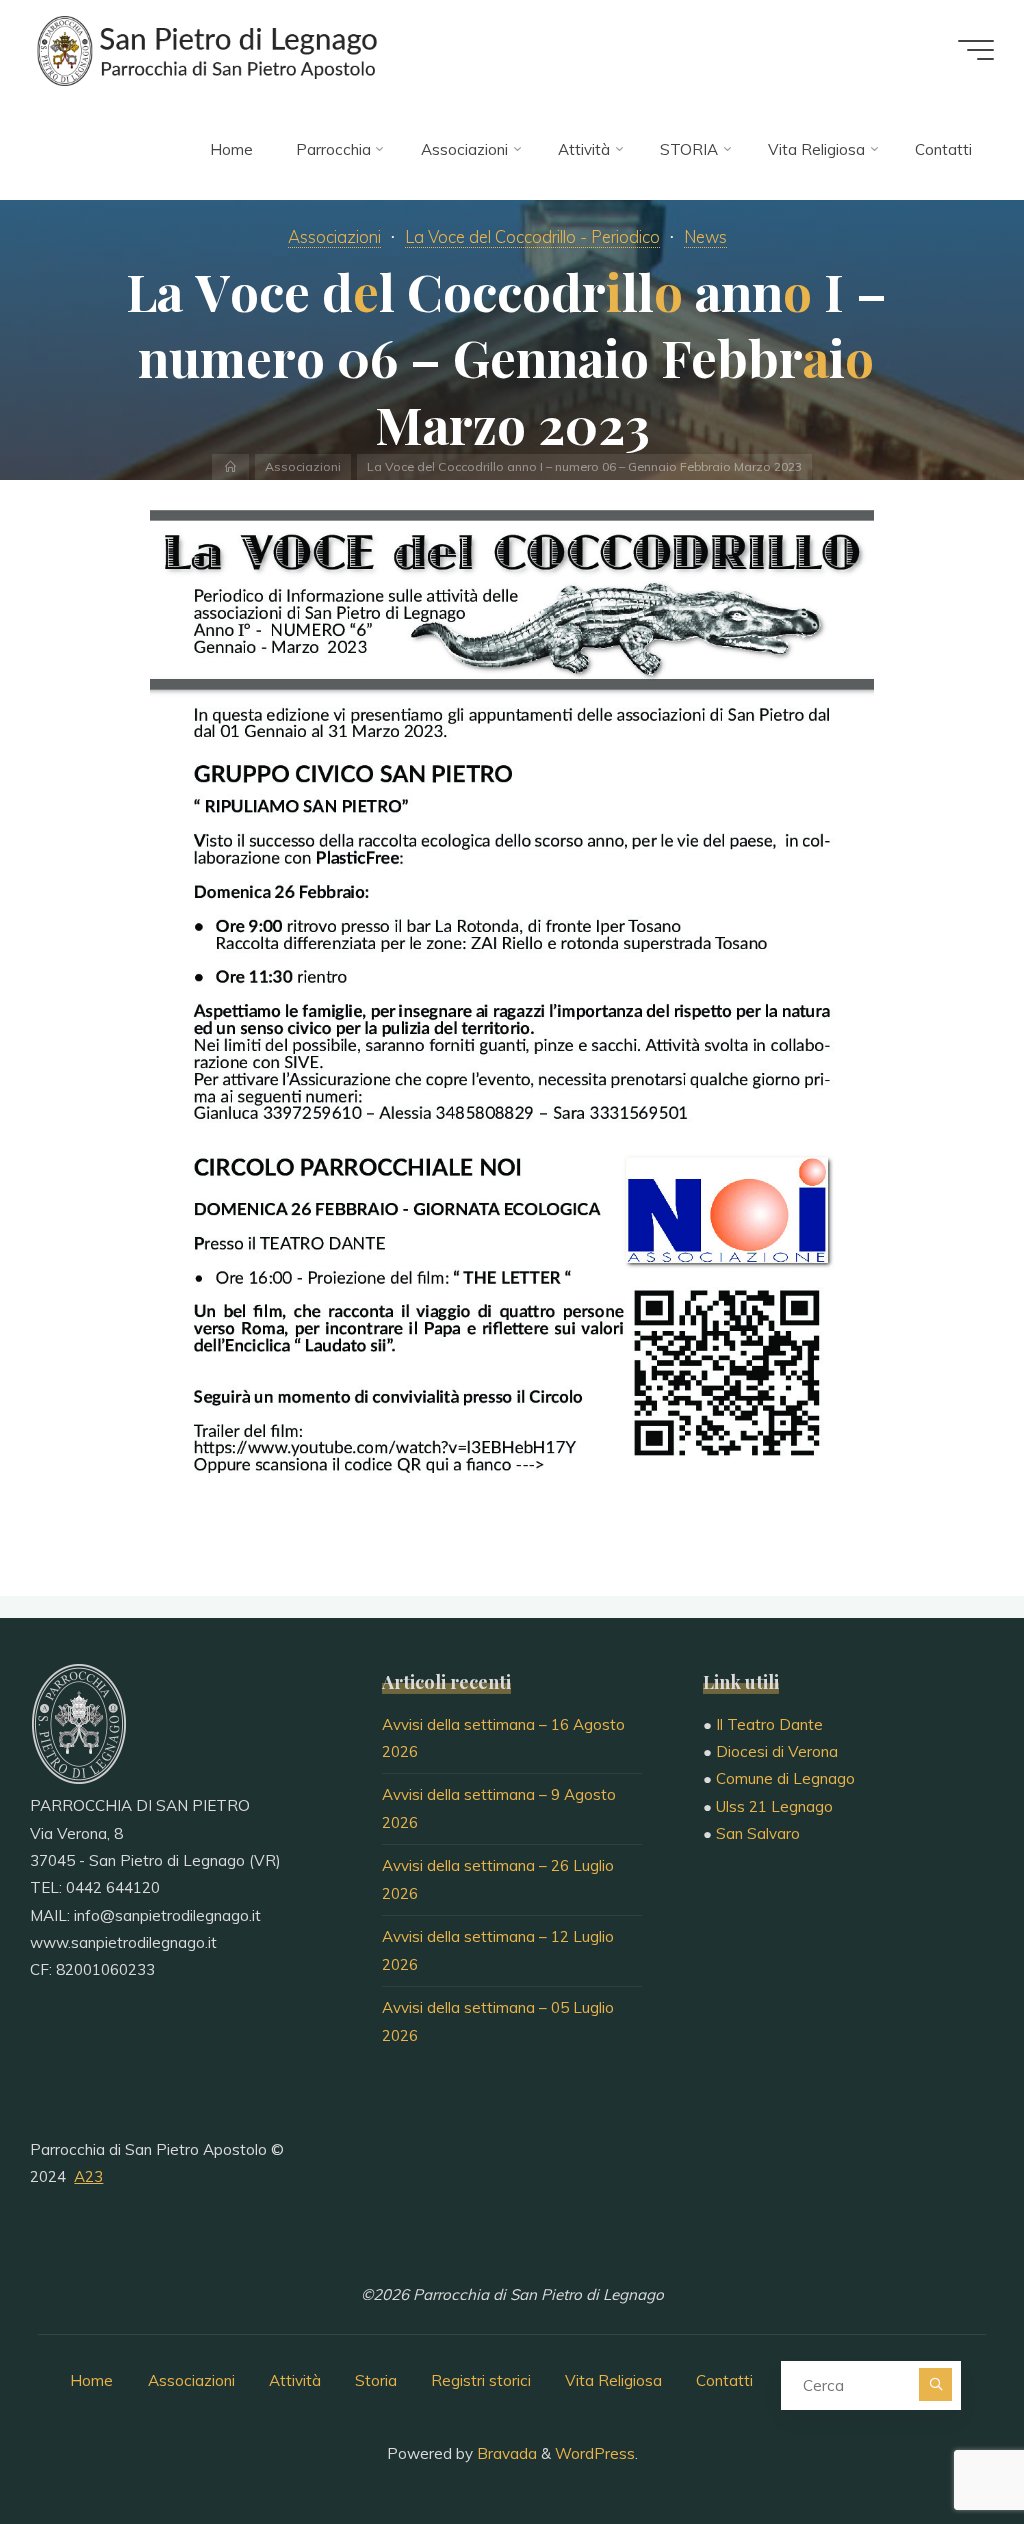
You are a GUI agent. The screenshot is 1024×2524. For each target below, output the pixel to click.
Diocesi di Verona (777, 1751)
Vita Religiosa (613, 2380)
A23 (88, 2176)
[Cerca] (935, 2384)
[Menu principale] (976, 50)
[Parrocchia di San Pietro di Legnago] (205, 49)
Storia (376, 2380)
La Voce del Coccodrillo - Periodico (532, 236)
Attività (295, 2380)
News (705, 236)
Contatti (724, 2380)
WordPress (595, 2453)
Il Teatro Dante (769, 1724)
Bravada (505, 2453)
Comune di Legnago (785, 1778)
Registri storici (481, 2380)
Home (91, 2380)
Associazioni (334, 236)
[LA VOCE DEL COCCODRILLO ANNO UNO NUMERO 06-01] (512, 1022)
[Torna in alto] (946, 2446)
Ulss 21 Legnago (774, 1806)
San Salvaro (758, 1833)
